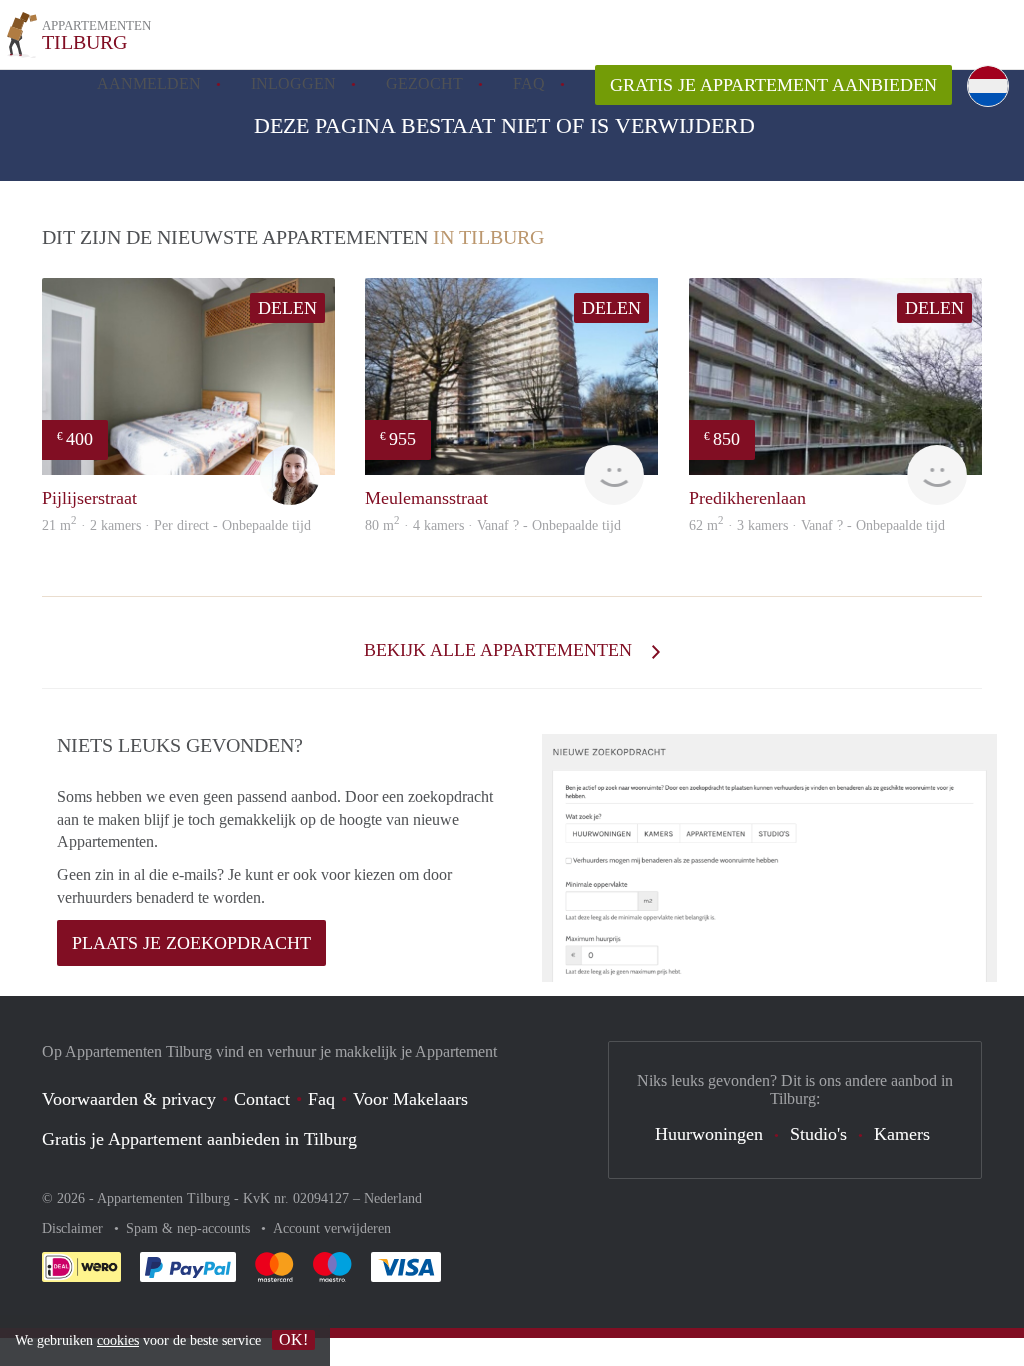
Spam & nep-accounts (190, 1228)
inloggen (293, 83)
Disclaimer (74, 1228)
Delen (287, 308)
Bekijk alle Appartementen (500, 650)
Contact (262, 1099)
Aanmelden (149, 83)
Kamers (902, 1134)
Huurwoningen (709, 1134)
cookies (118, 1340)
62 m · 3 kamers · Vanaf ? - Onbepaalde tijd (817, 525)
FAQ (529, 83)
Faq (321, 1099)
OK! (293, 1339)
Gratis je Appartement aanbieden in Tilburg (199, 1139)
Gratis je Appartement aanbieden (773, 85)
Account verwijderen (332, 1228)
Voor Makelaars (410, 1099)
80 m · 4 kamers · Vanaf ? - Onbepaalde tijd (493, 525)
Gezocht (424, 83)
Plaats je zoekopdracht (191, 943)
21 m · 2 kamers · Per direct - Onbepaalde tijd (176, 525)
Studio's (818, 1134)
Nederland (393, 1198)
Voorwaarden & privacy (129, 1099)
